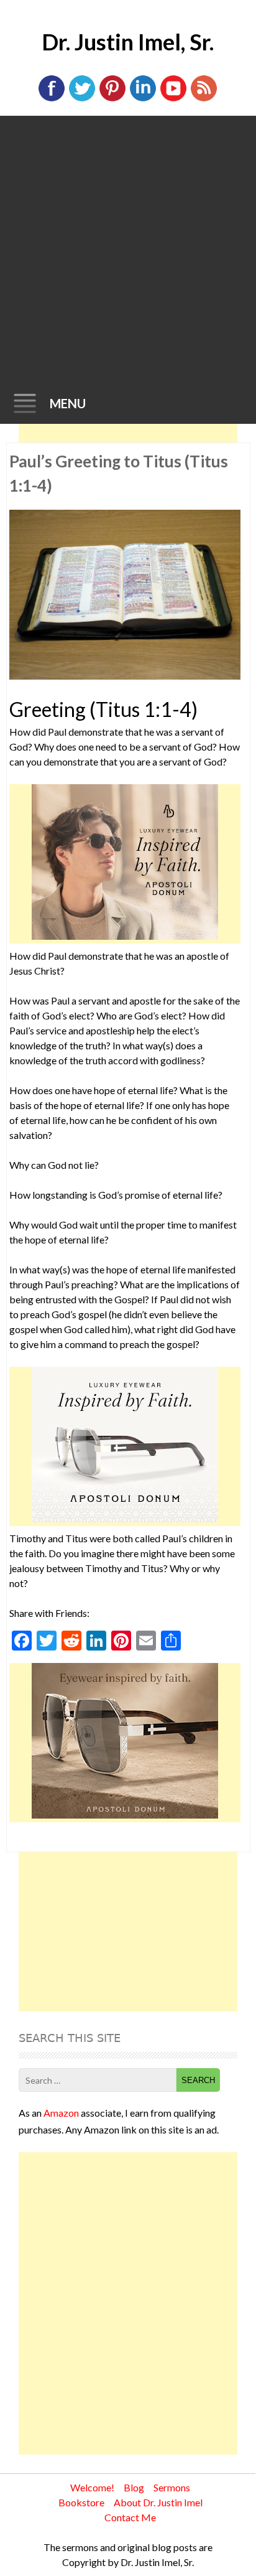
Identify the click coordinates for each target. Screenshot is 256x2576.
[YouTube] (173, 99)
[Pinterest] (112, 99)
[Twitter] (82, 99)
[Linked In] (143, 99)
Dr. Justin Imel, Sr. (128, 42)
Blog (134, 2487)
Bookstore (81, 2502)
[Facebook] (52, 99)
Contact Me (130, 2517)
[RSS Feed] (204, 99)
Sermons (172, 2487)
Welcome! (92, 2487)
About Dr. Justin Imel (158, 2502)
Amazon (61, 2113)
